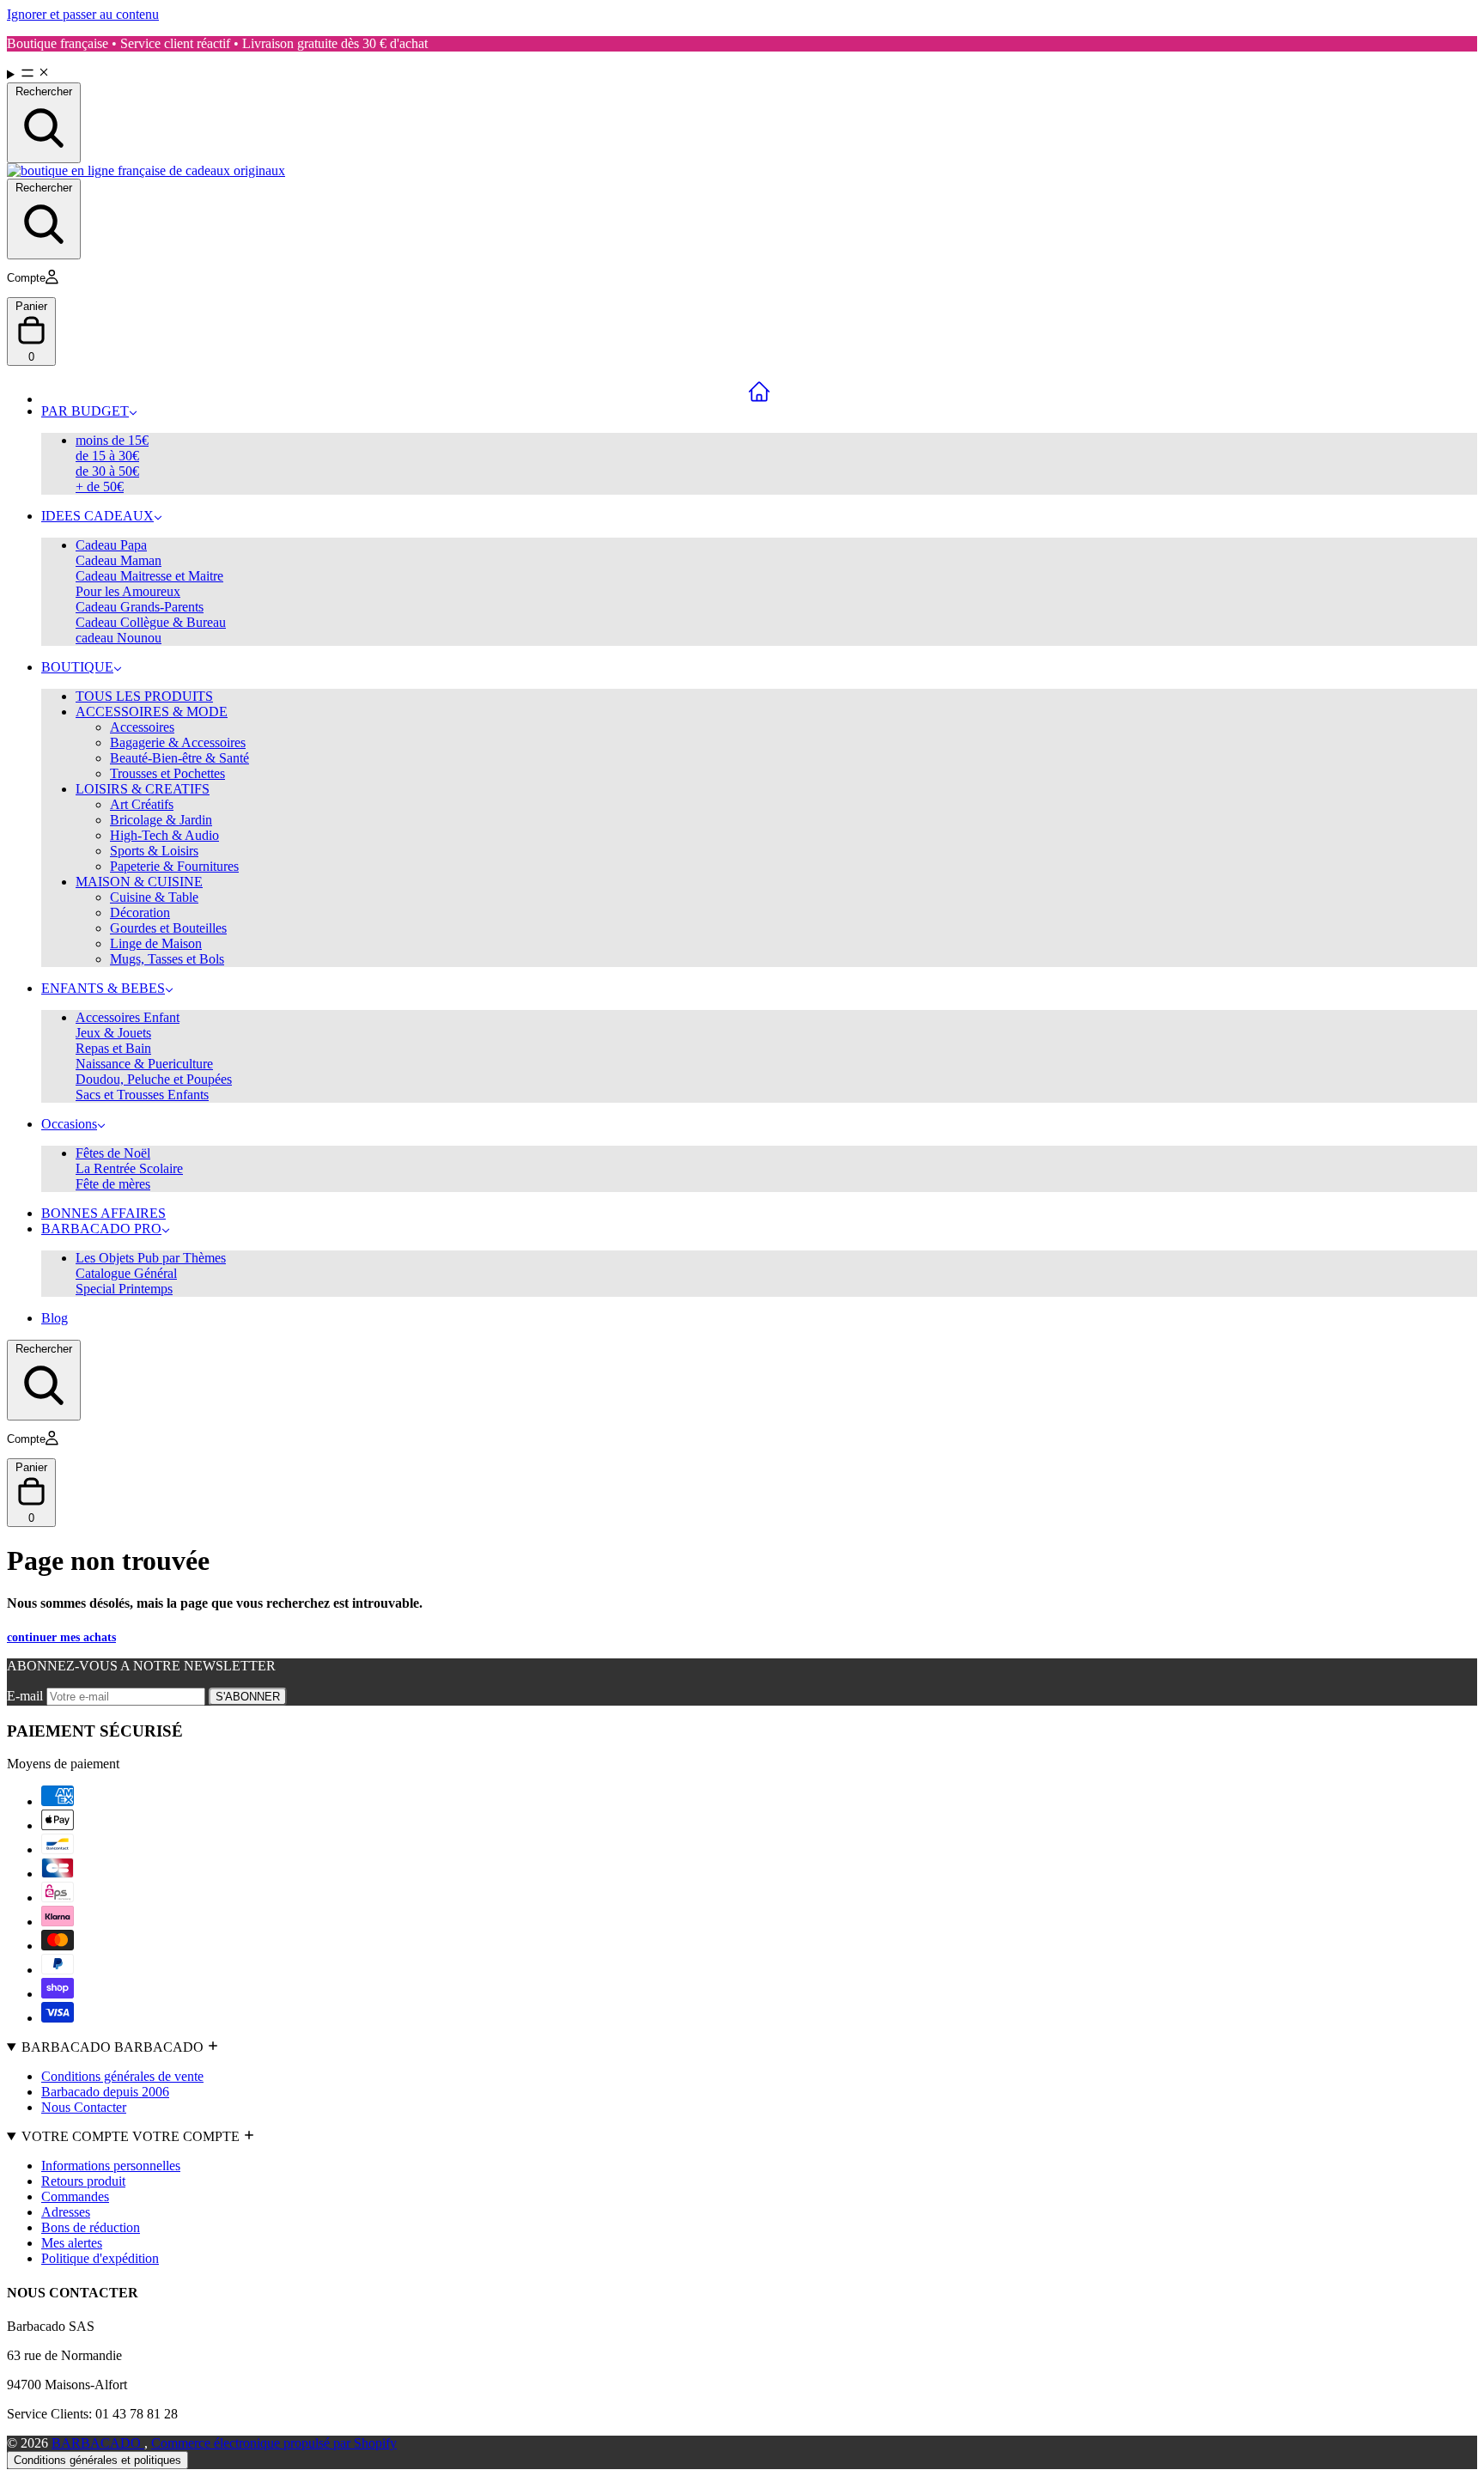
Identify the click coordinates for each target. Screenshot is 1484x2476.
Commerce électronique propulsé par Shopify (274, 2443)
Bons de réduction (91, 2227)
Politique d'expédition (100, 2258)
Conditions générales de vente (122, 2076)
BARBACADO (98, 2443)
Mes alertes (72, 2243)
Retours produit (83, 2181)
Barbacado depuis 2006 (105, 2092)
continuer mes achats (61, 1637)
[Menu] (742, 74)
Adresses (66, 2212)
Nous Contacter (84, 2107)
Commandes (75, 2196)
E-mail (27, 1696)
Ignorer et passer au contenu (83, 14)
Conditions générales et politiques (97, 2460)
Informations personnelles (111, 2166)
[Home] (759, 392)
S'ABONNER (248, 1697)
